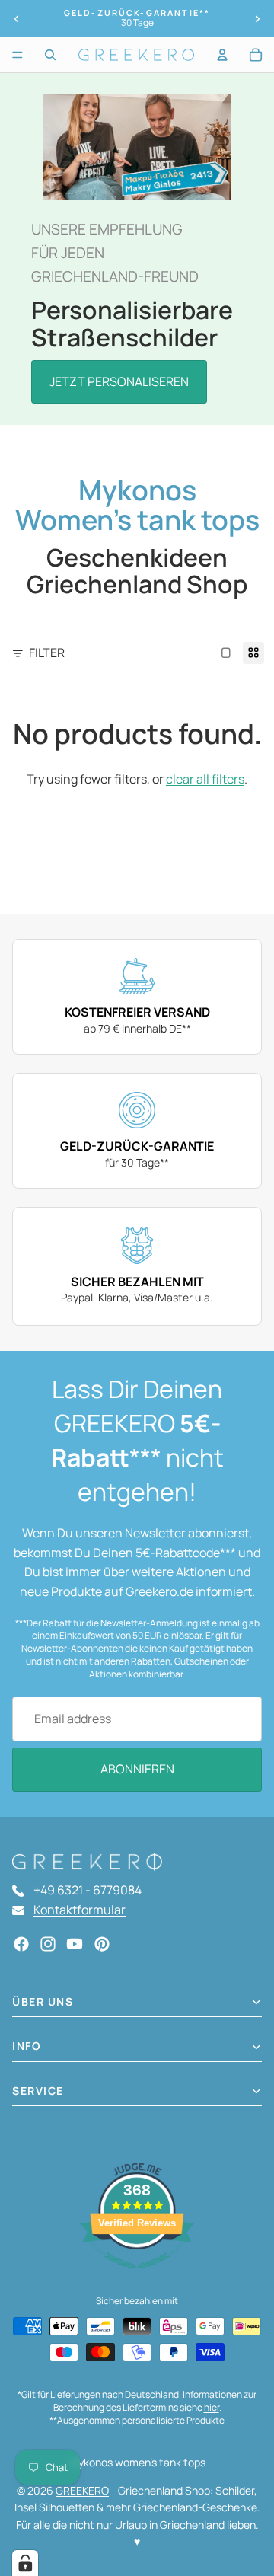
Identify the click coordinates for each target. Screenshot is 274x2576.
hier (212, 2407)
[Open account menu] (222, 55)
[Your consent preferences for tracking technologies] (25, 2563)
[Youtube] (75, 1944)
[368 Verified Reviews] (137, 2276)
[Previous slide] (17, 19)
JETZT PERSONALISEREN (119, 381)
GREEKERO (82, 2490)
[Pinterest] (102, 1944)
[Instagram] (48, 1944)
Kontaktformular (80, 1910)
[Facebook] (21, 1944)
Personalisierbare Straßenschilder (132, 323)
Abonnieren (137, 1769)
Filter (47, 653)
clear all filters (205, 779)
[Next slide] (257, 19)
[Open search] (50, 55)
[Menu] (18, 55)
